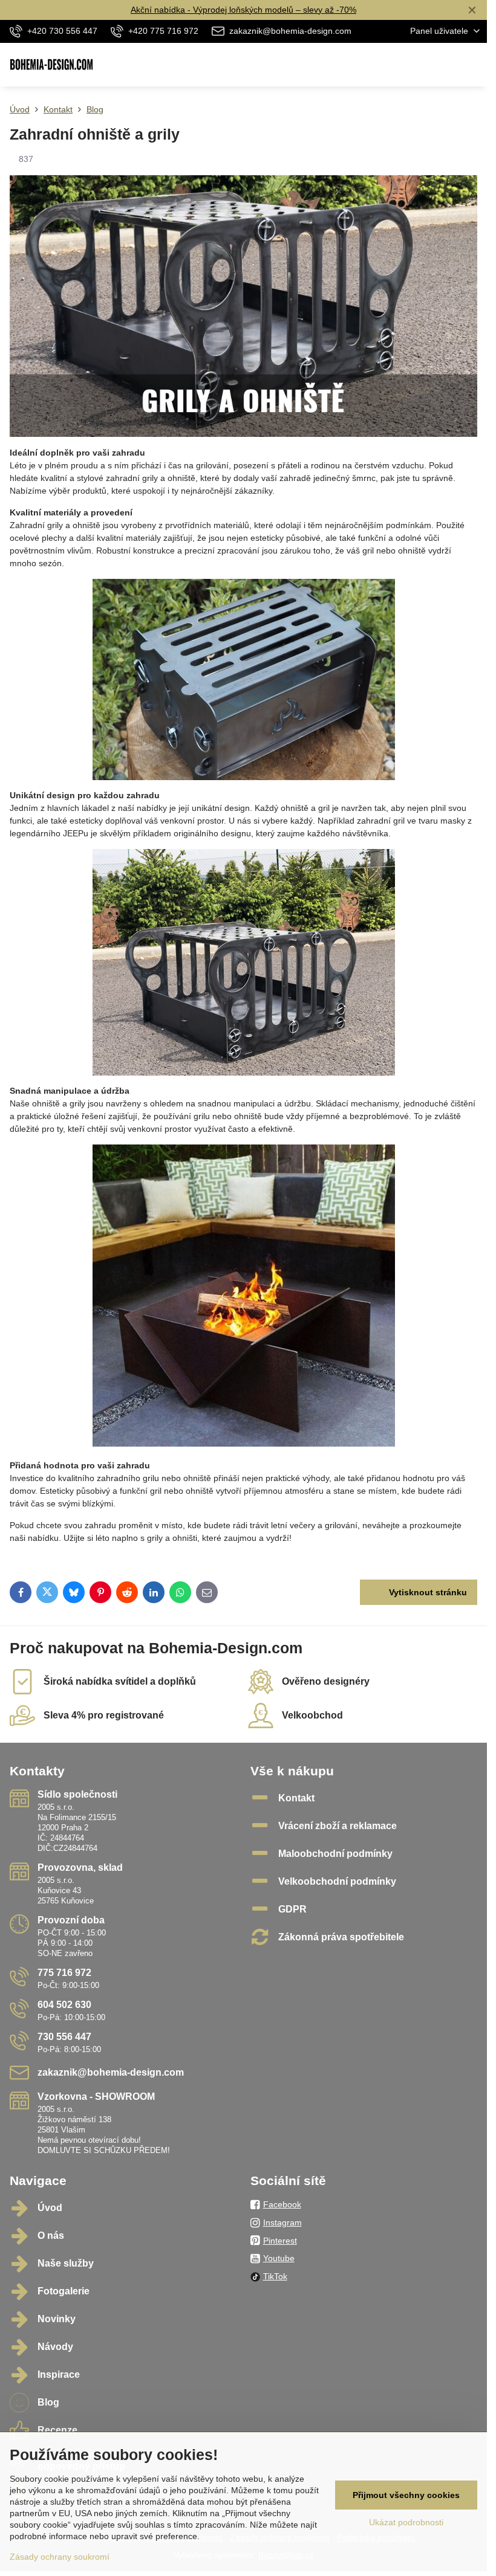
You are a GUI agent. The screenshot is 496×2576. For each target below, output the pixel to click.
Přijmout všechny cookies (406, 2495)
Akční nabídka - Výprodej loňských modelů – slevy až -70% (243, 10)
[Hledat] (414, 65)
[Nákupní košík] (443, 65)
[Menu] (472, 65)
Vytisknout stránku (427, 1592)
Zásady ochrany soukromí (60, 2557)
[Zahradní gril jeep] (243, 962)
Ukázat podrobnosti (406, 2522)
